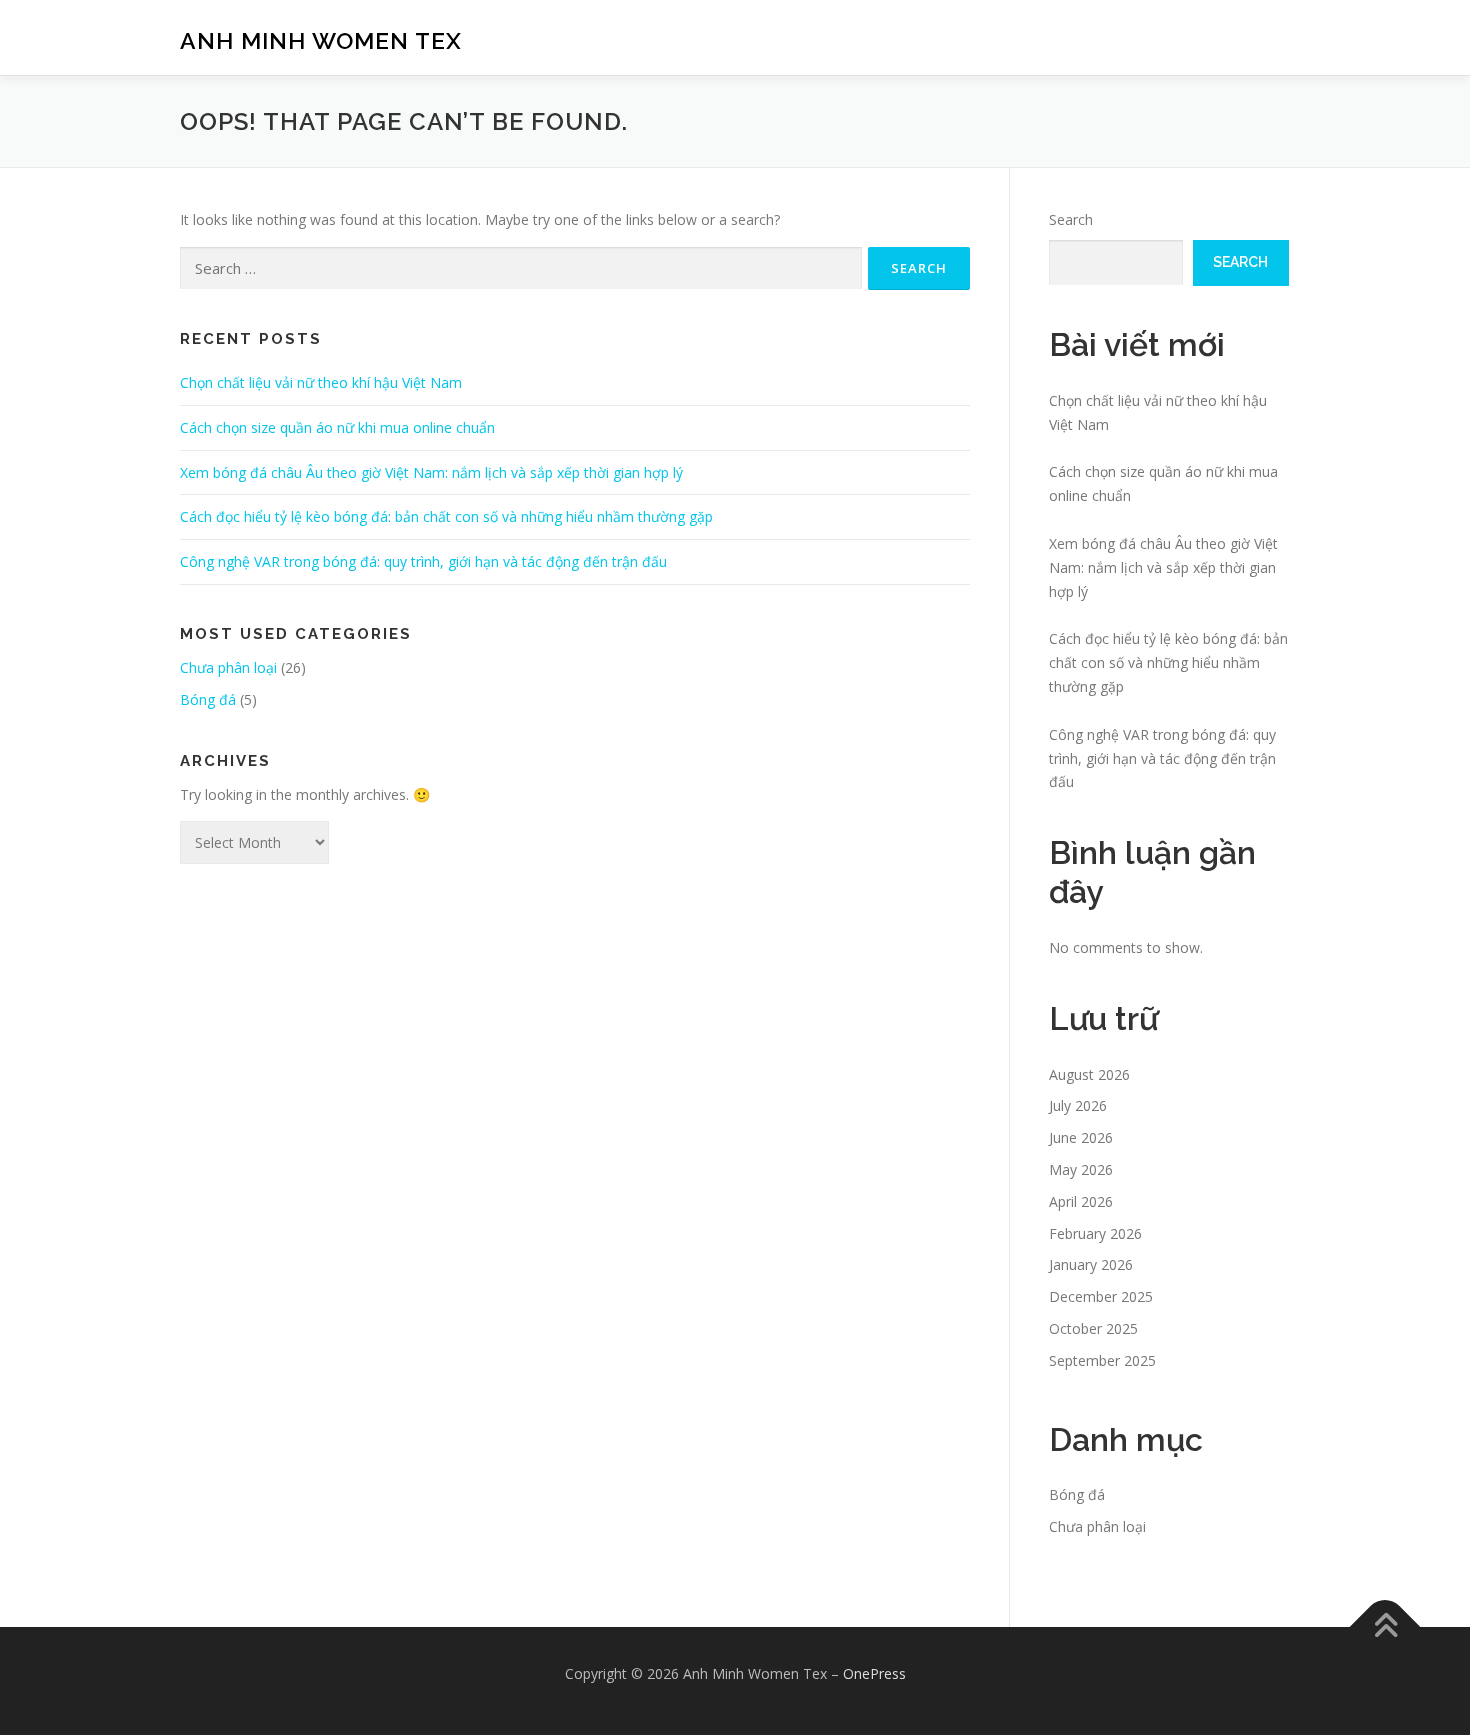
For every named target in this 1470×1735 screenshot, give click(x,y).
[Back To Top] (1385, 1626)
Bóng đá (208, 699)
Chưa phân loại (228, 667)
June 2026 (1081, 1137)
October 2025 (1093, 1328)
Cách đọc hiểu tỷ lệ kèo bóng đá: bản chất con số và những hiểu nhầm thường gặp (446, 516)
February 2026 (1095, 1233)
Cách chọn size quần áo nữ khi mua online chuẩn (337, 427)
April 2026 (1081, 1201)
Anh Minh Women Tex (321, 40)
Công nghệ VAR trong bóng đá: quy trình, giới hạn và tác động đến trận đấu (423, 561)
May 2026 (1081, 1169)
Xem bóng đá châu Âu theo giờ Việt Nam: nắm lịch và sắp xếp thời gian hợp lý (431, 472)
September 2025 (1102, 1360)
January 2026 (1091, 1264)
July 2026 (1078, 1105)
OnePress (874, 1673)
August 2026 (1089, 1074)
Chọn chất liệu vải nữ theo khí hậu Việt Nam (321, 382)
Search (1071, 219)
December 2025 (1101, 1296)
